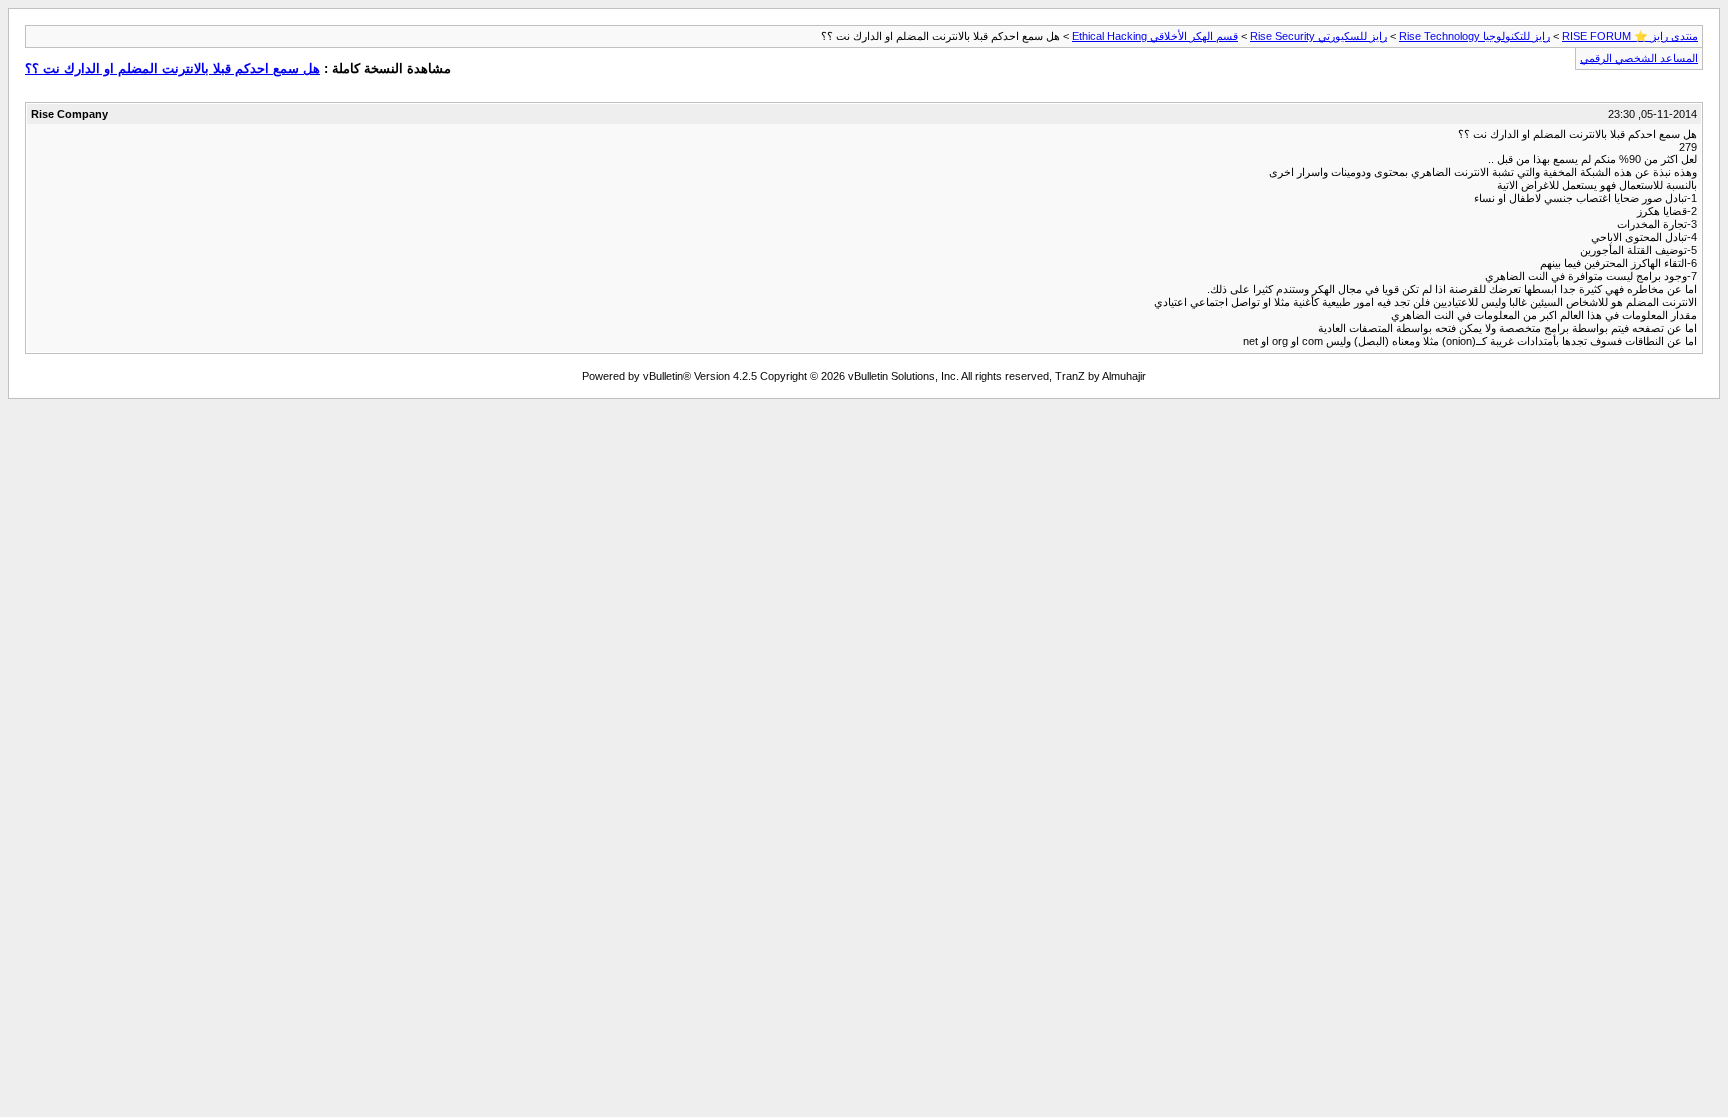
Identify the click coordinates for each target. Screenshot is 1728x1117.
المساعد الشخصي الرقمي (1639, 58)
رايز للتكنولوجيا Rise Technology (1474, 36)
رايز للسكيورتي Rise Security (1318, 36)
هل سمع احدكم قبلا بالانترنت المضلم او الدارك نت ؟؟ (172, 68)
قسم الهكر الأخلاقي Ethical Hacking (1155, 36)
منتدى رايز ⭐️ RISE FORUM (1630, 36)
